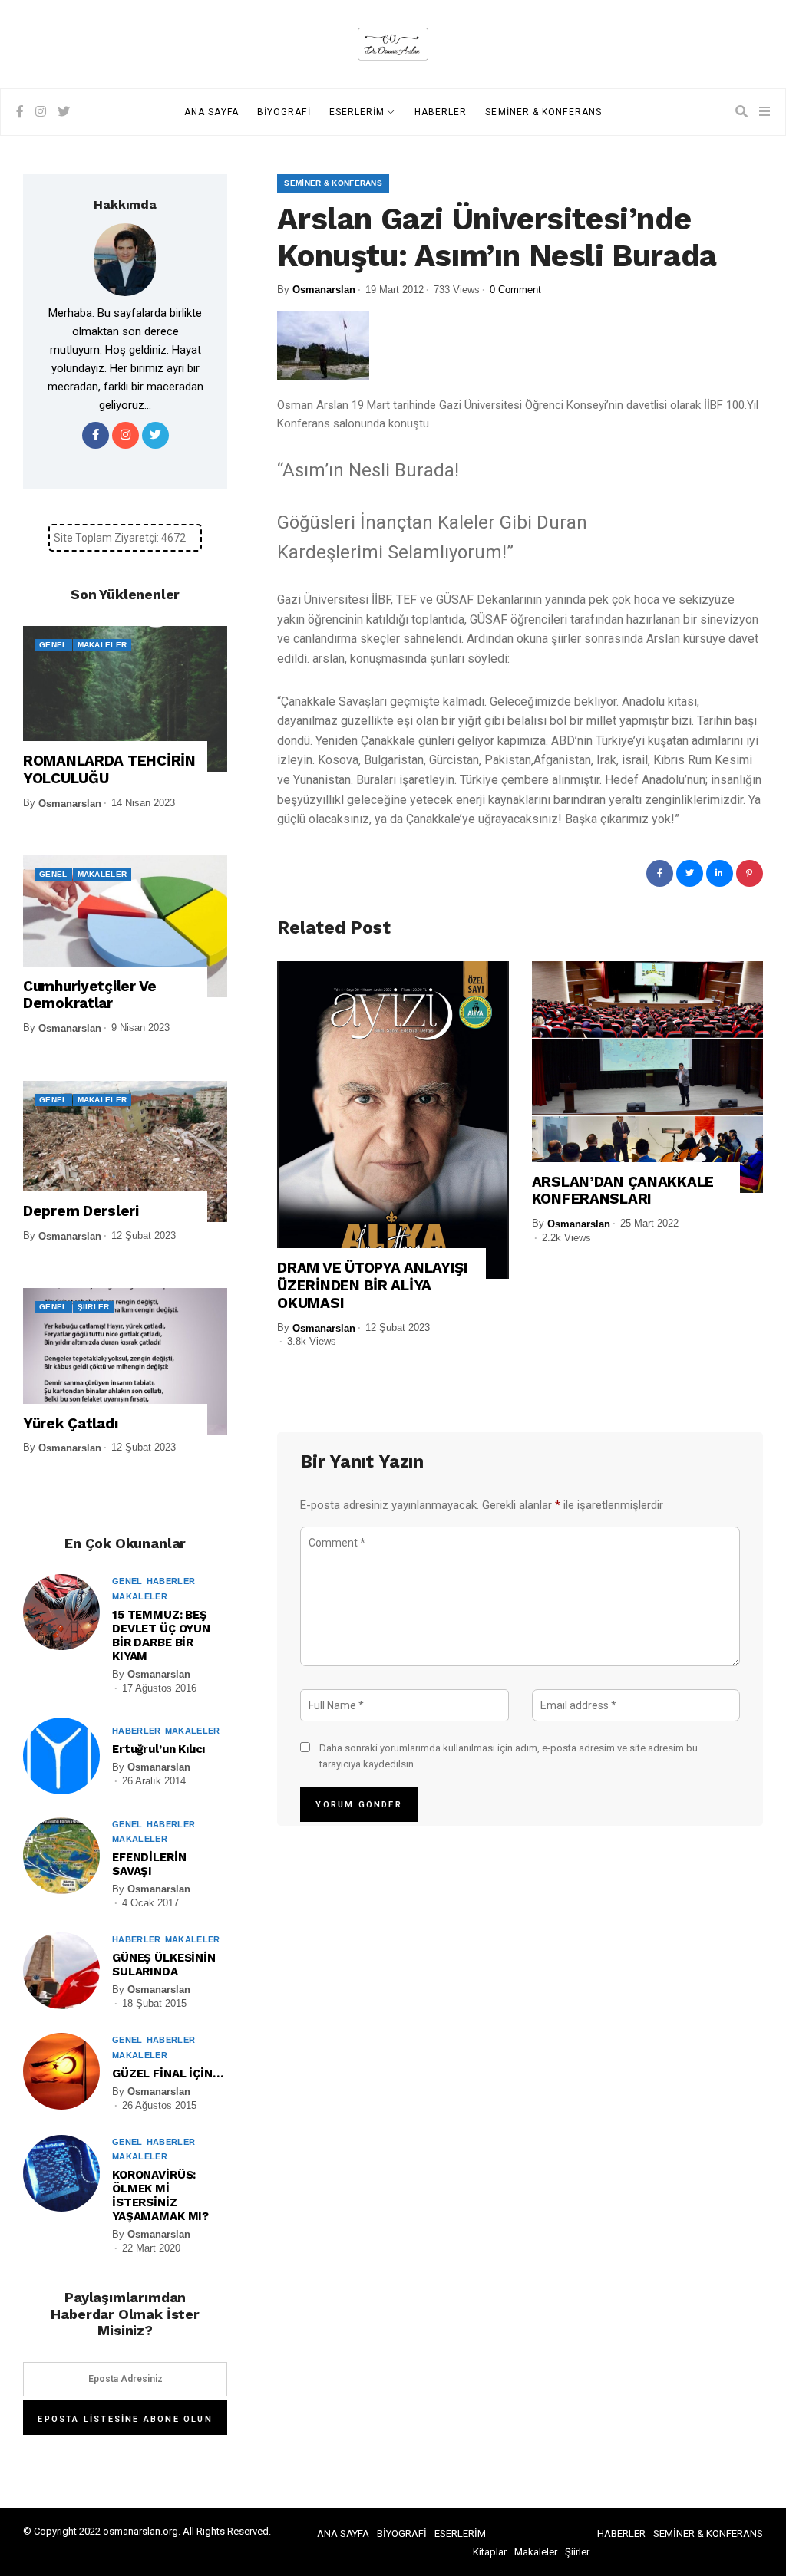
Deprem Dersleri (81, 1211)
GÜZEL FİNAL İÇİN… (167, 2074)
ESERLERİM (357, 112)
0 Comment (515, 290)
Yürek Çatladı (70, 1424)
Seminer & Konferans (333, 183)
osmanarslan (324, 290)
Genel (53, 645)
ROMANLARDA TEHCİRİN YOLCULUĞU (109, 770)
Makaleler (102, 645)
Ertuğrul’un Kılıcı (159, 1749)
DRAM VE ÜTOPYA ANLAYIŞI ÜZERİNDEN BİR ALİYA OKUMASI (373, 1286)
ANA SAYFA (211, 112)
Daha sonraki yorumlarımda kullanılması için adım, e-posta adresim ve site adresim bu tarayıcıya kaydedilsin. (509, 1756)
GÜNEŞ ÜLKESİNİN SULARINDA (164, 1965)
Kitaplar (490, 2552)
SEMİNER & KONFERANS (543, 112)
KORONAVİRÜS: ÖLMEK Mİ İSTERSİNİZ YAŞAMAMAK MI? (160, 2196)
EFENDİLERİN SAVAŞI (149, 1864)
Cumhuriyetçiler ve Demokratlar (90, 995)
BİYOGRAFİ (284, 112)
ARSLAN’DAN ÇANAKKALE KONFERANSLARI (623, 1191)
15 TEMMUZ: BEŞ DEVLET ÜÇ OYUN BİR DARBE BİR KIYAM (161, 1636)
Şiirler (94, 1307)
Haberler (171, 1581)
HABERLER (441, 112)
